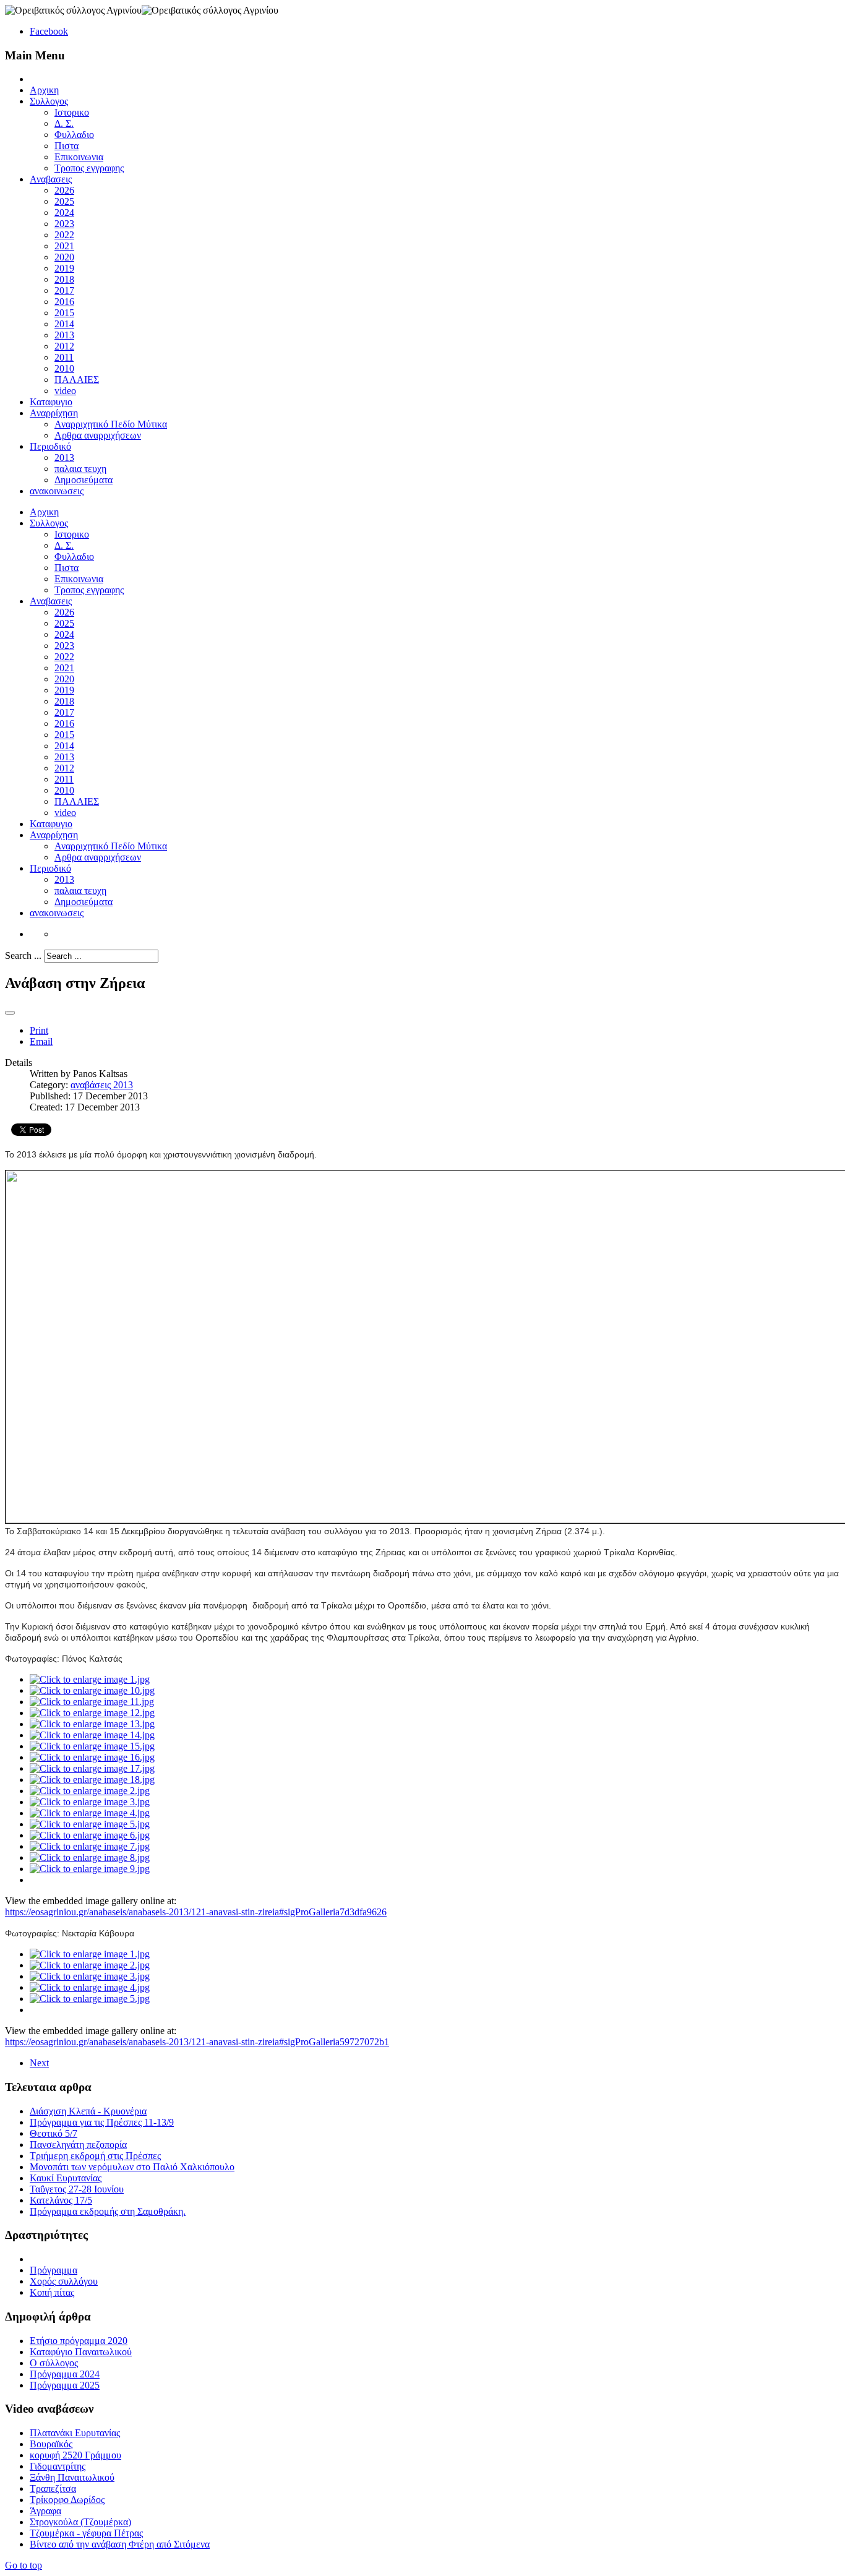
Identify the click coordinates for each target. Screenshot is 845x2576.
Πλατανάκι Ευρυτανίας (75, 2433)
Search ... (23, 955)
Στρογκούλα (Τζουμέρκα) (80, 2522)
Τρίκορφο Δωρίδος (67, 2500)
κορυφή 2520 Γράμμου (75, 2455)
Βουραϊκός (51, 2444)
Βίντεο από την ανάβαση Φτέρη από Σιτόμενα (120, 2544)
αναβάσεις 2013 (102, 1085)
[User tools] (10, 1013)
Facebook (49, 31)
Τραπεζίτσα (53, 2488)
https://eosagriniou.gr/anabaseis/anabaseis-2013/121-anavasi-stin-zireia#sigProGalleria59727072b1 (197, 2042)
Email (41, 1041)
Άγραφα (45, 2511)
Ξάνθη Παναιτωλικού (72, 2477)
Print (39, 1030)
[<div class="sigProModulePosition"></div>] (90, 1679)
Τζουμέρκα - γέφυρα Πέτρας (86, 2533)
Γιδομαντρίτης (58, 2466)
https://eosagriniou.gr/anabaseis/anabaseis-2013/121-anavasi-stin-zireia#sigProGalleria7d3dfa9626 (196, 1912)
